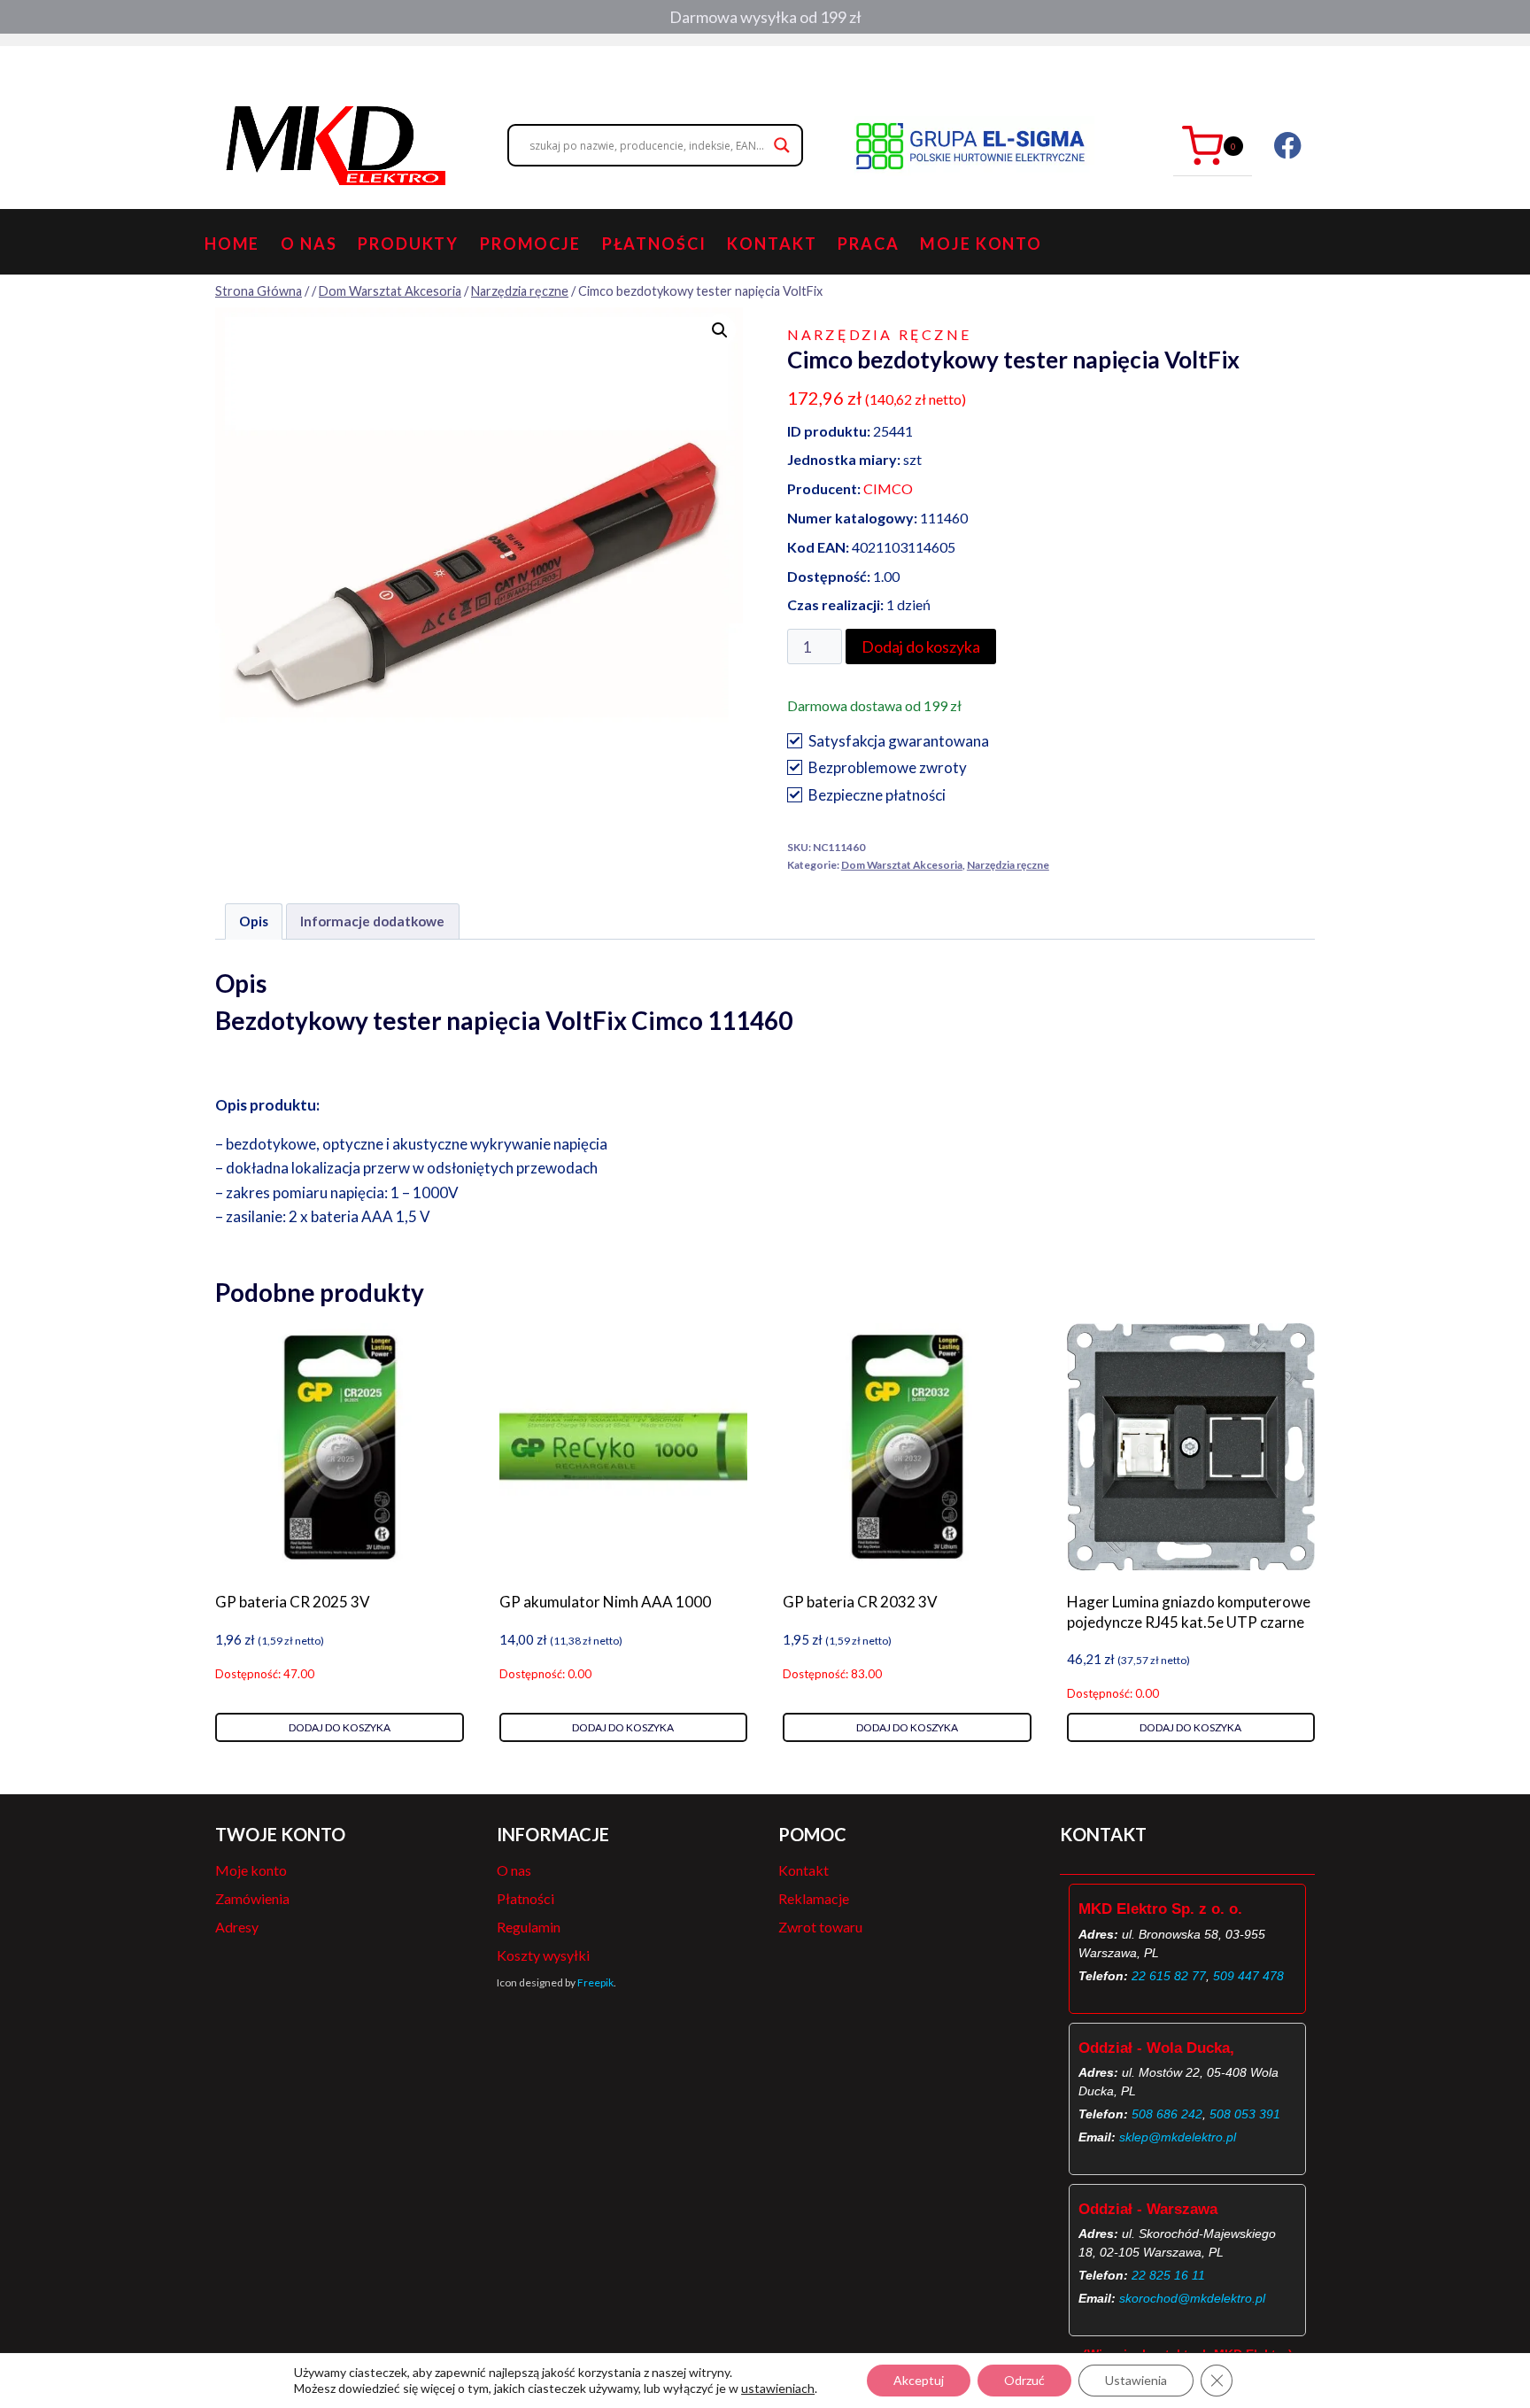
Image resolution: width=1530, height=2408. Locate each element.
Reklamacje (814, 1898)
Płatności (654, 244)
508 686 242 (1167, 2114)
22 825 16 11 (1168, 2275)
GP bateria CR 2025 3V (293, 1602)
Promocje (530, 244)
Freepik (595, 1982)
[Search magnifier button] (782, 145)
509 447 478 (1248, 1976)
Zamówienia (252, 1898)
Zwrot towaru (820, 1927)
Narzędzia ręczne (879, 334)
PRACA (868, 244)
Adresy (237, 1927)
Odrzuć (1024, 2380)
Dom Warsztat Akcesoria (902, 865)
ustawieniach (778, 2388)
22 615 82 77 (1169, 1976)
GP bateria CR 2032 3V (860, 1602)
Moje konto (981, 244)
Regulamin (529, 1927)
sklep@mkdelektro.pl (1178, 2137)
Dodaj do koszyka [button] (340, 1727)
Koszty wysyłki (543, 1955)
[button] (720, 330)
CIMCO (888, 488)
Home (232, 244)
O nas (309, 244)
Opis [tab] (254, 921)
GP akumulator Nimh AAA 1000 (605, 1602)
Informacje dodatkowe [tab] (372, 921)
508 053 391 (1245, 2114)
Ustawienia (1136, 2380)
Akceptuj (919, 2380)
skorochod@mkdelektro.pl (1192, 2298)
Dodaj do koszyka (921, 647)
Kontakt (772, 244)
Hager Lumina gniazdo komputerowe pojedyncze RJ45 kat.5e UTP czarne (1189, 1611)
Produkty (408, 244)
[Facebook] (1288, 146)
